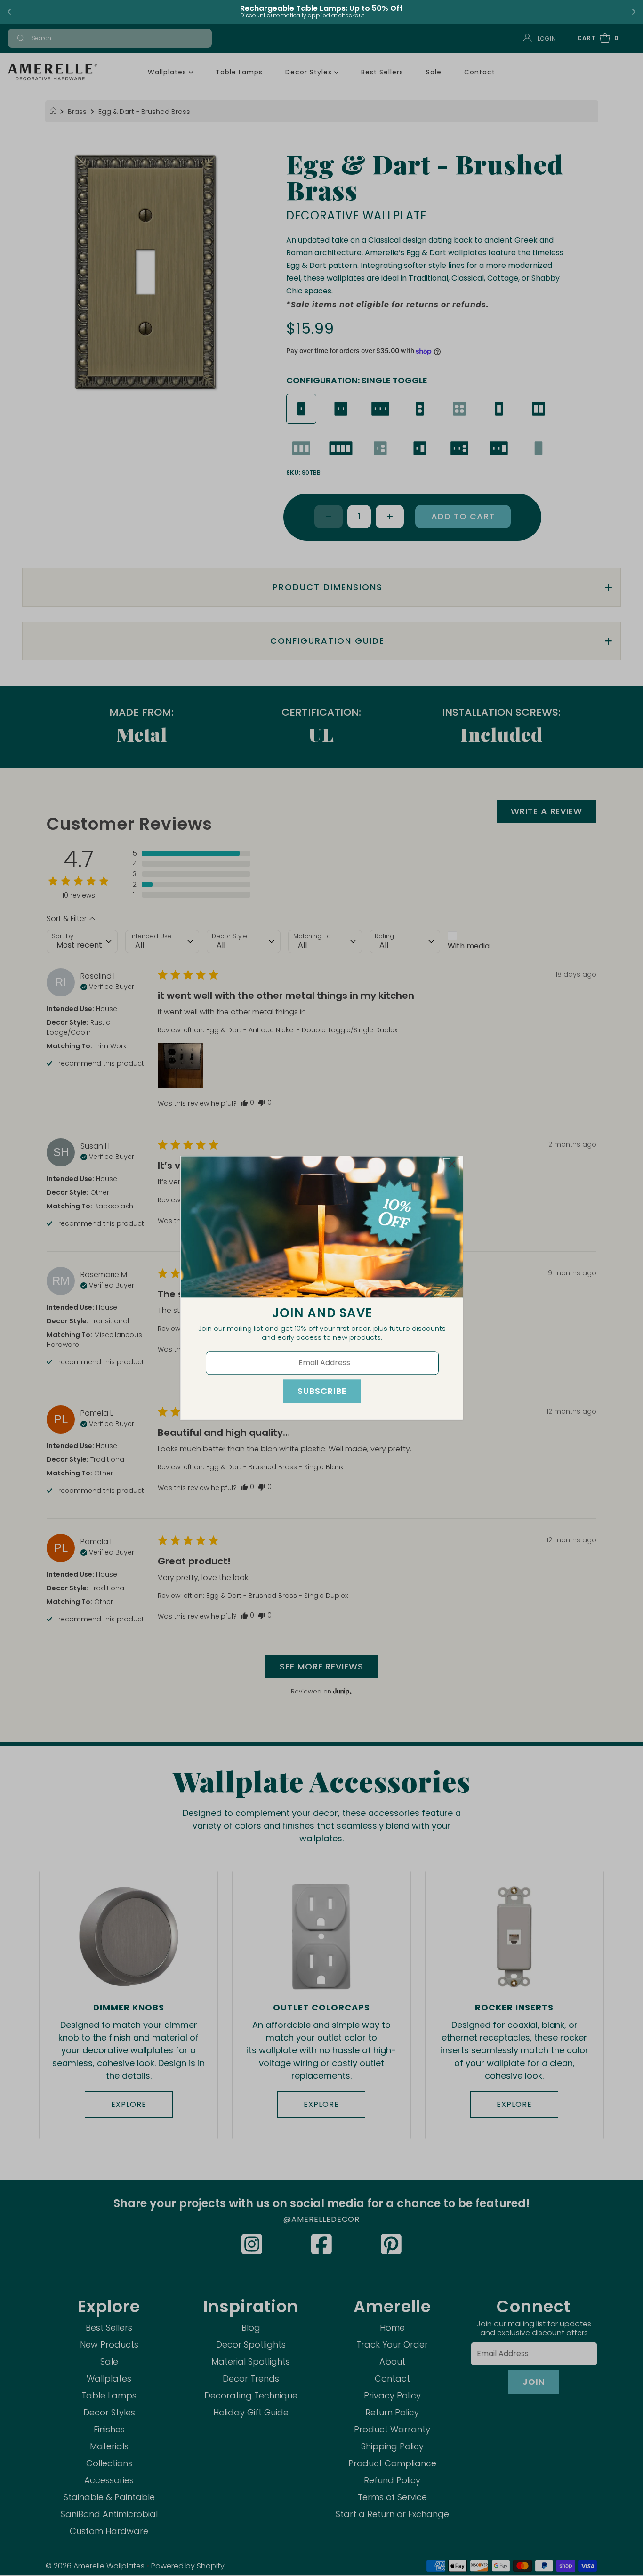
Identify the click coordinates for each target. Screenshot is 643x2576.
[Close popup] (452, 1167)
